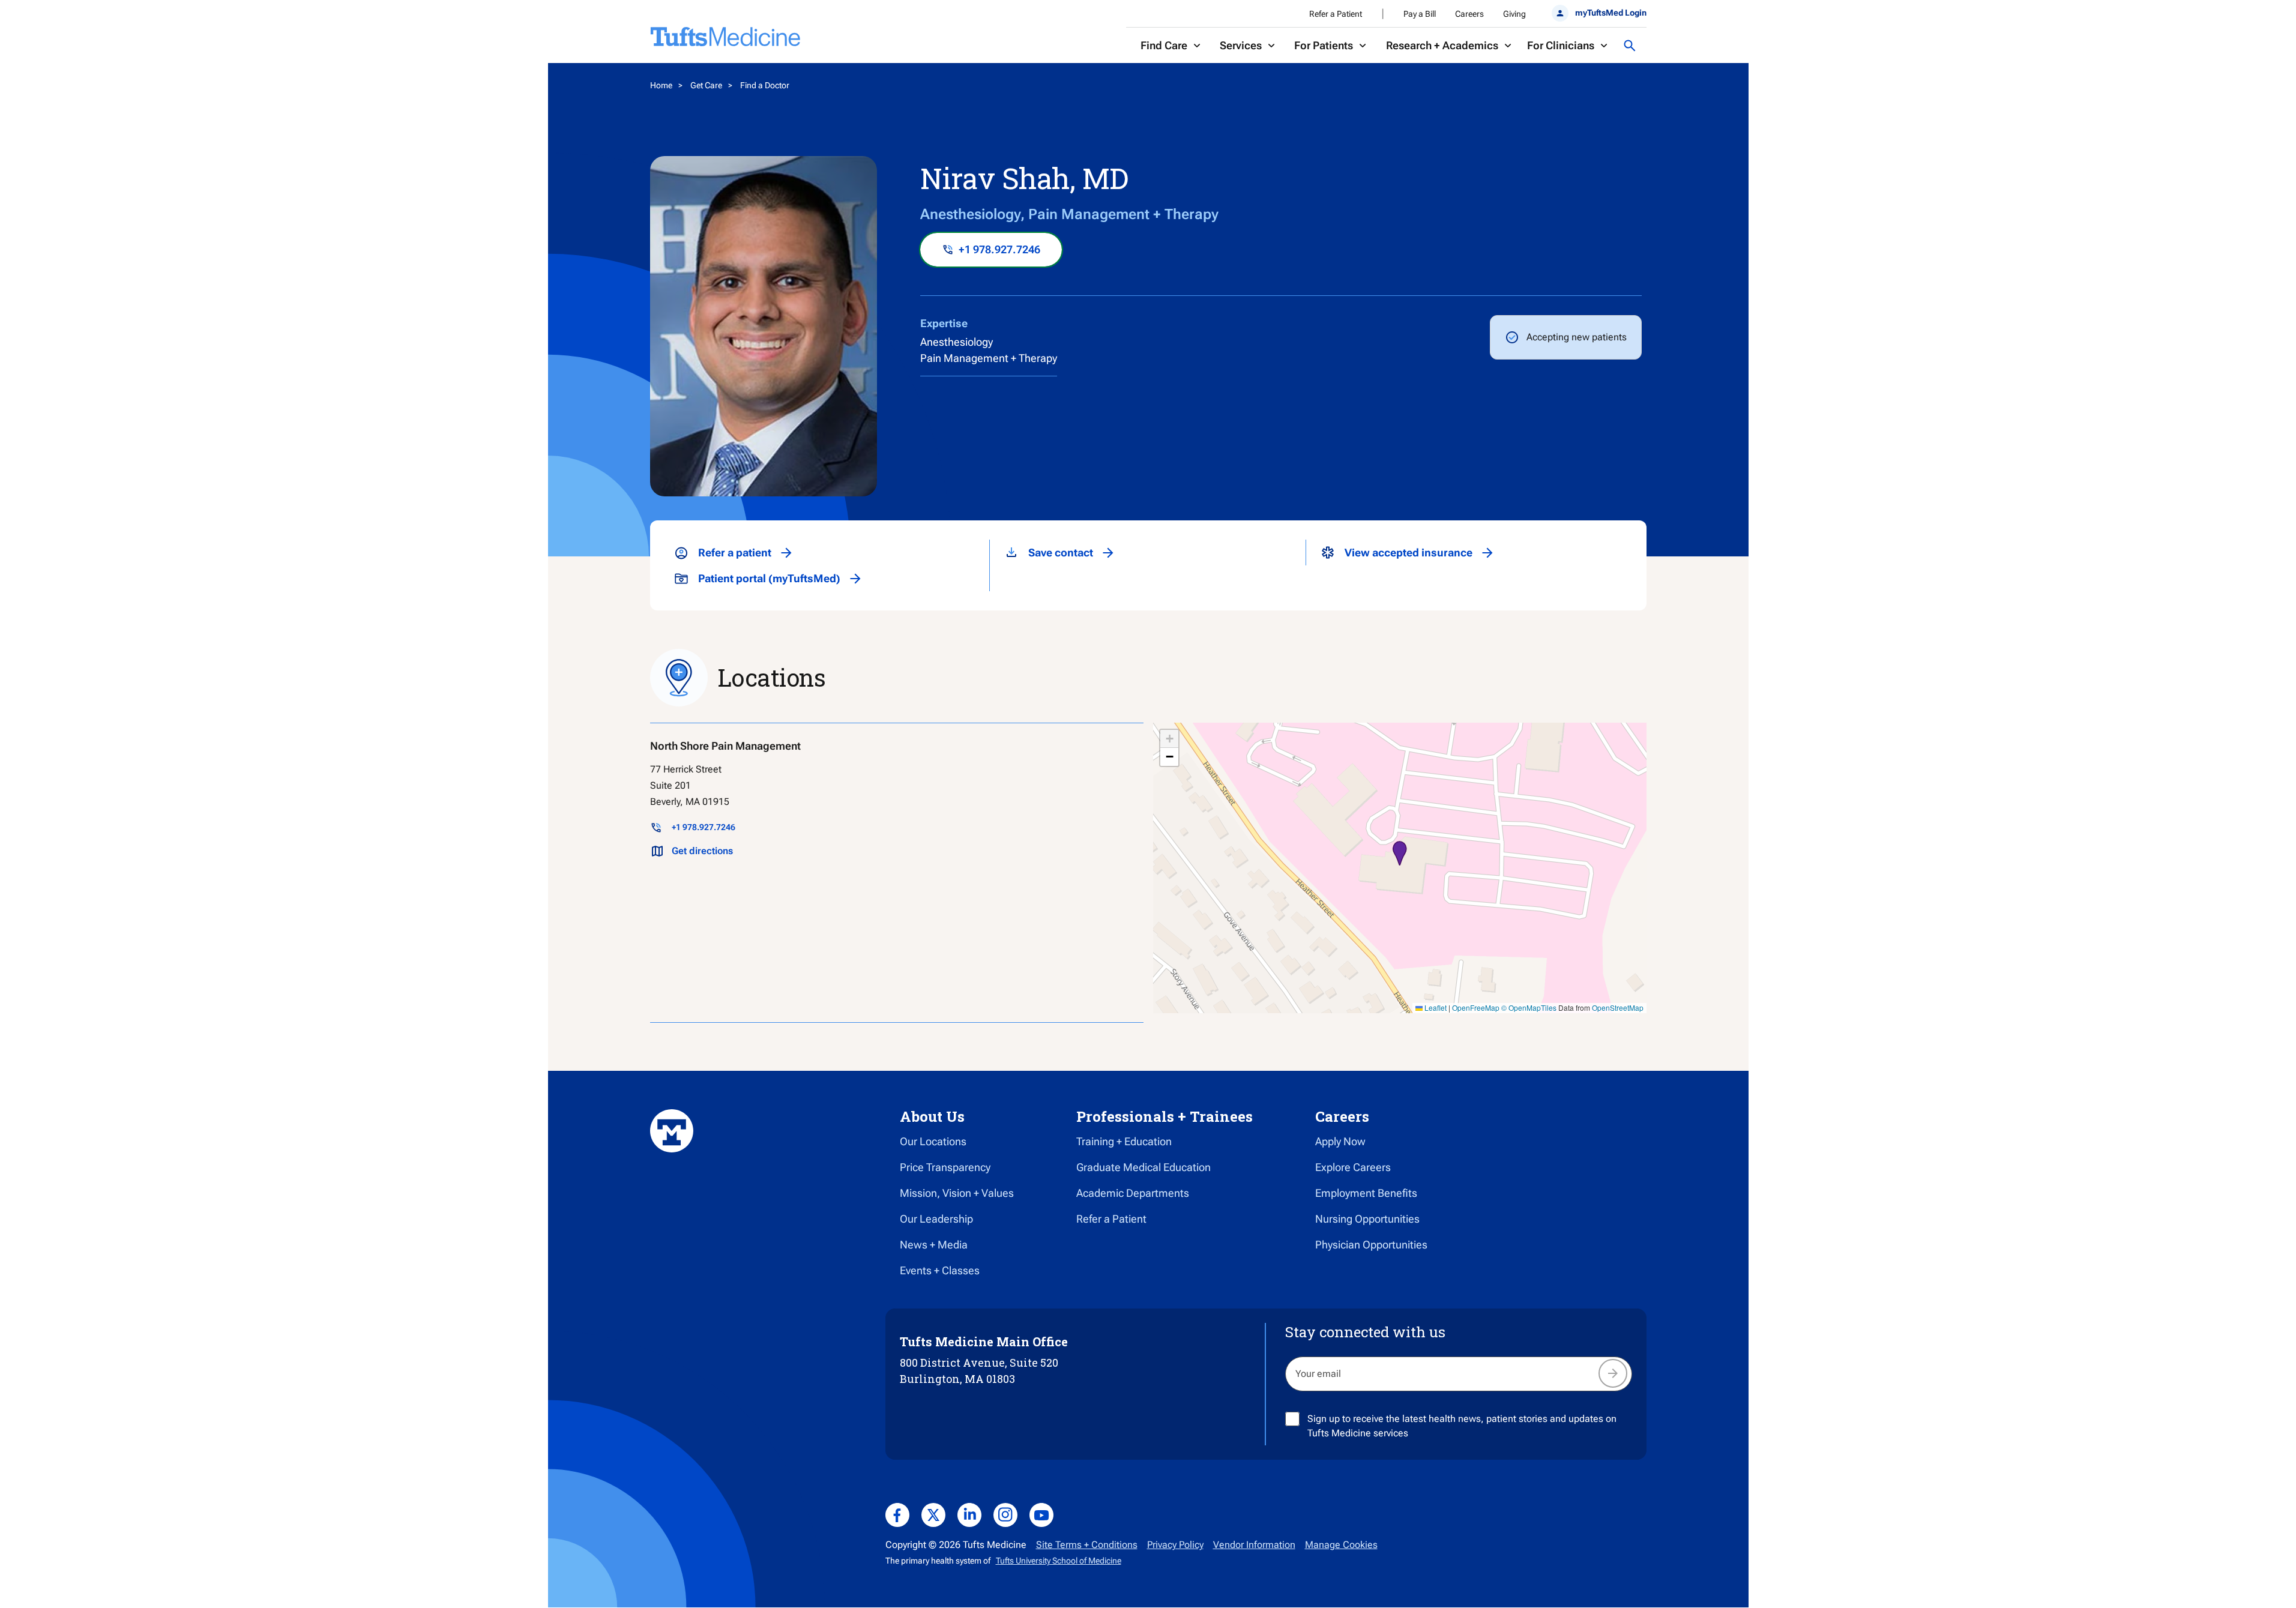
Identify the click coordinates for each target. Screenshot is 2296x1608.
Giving (1514, 14)
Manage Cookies (1341, 1545)
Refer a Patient (1336, 14)
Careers (1469, 14)
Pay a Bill (1420, 14)
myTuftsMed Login (1611, 13)
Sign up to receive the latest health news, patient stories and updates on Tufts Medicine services (1462, 1426)
